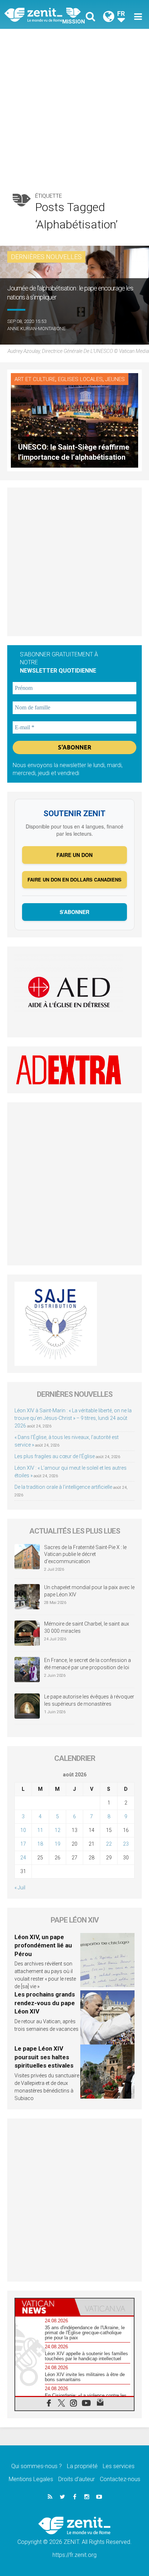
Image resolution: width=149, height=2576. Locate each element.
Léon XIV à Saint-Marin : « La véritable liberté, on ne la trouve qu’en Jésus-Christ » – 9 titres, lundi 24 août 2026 (73, 1418)
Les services (119, 2466)
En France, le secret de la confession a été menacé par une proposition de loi (88, 1664)
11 (40, 1830)
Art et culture (35, 379)
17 (23, 1844)
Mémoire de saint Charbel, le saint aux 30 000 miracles (87, 1627)
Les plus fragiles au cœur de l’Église (55, 1456)
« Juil (20, 1888)
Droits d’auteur (76, 2479)
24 (23, 1858)
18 (40, 1844)
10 (23, 1830)
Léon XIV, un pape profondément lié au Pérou (43, 1945)
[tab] (45, 2307)
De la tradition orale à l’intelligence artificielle (63, 1487)
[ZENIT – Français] (42, 14)
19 (58, 1844)
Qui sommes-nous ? (37, 2466)
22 (109, 1844)
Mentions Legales (31, 2479)
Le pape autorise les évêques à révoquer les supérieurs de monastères (89, 1700)
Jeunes (115, 379)
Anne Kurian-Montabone (36, 329)
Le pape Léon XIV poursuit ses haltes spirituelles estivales (44, 2057)
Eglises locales (80, 379)
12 (58, 1830)
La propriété (82, 2466)
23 (126, 1844)
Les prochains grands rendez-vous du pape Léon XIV (45, 2003)
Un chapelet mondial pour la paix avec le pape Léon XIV (89, 1591)
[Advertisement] (74, 107)
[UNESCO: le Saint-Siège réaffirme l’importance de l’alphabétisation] (74, 420)
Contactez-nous (120, 2479)
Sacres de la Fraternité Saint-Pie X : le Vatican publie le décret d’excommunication (85, 1554)
